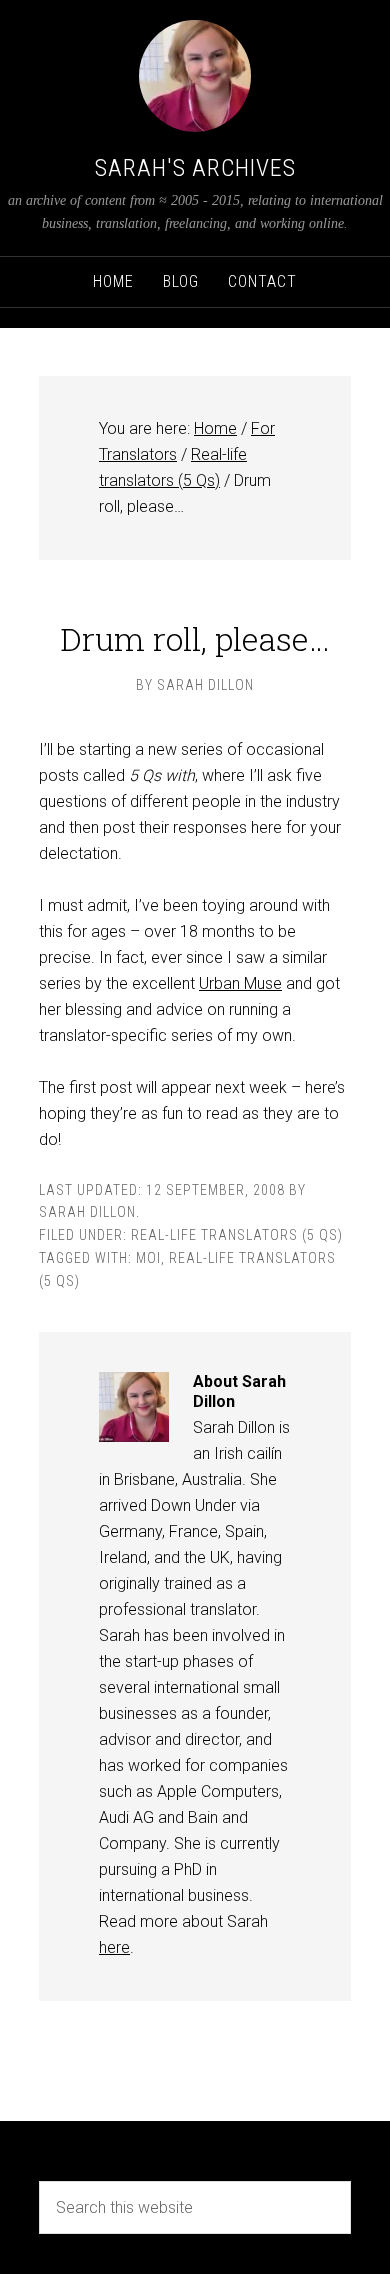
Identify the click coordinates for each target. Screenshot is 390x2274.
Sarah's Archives (195, 168)
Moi (148, 1258)
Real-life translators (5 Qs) (237, 1235)
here (114, 1947)
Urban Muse (240, 983)
